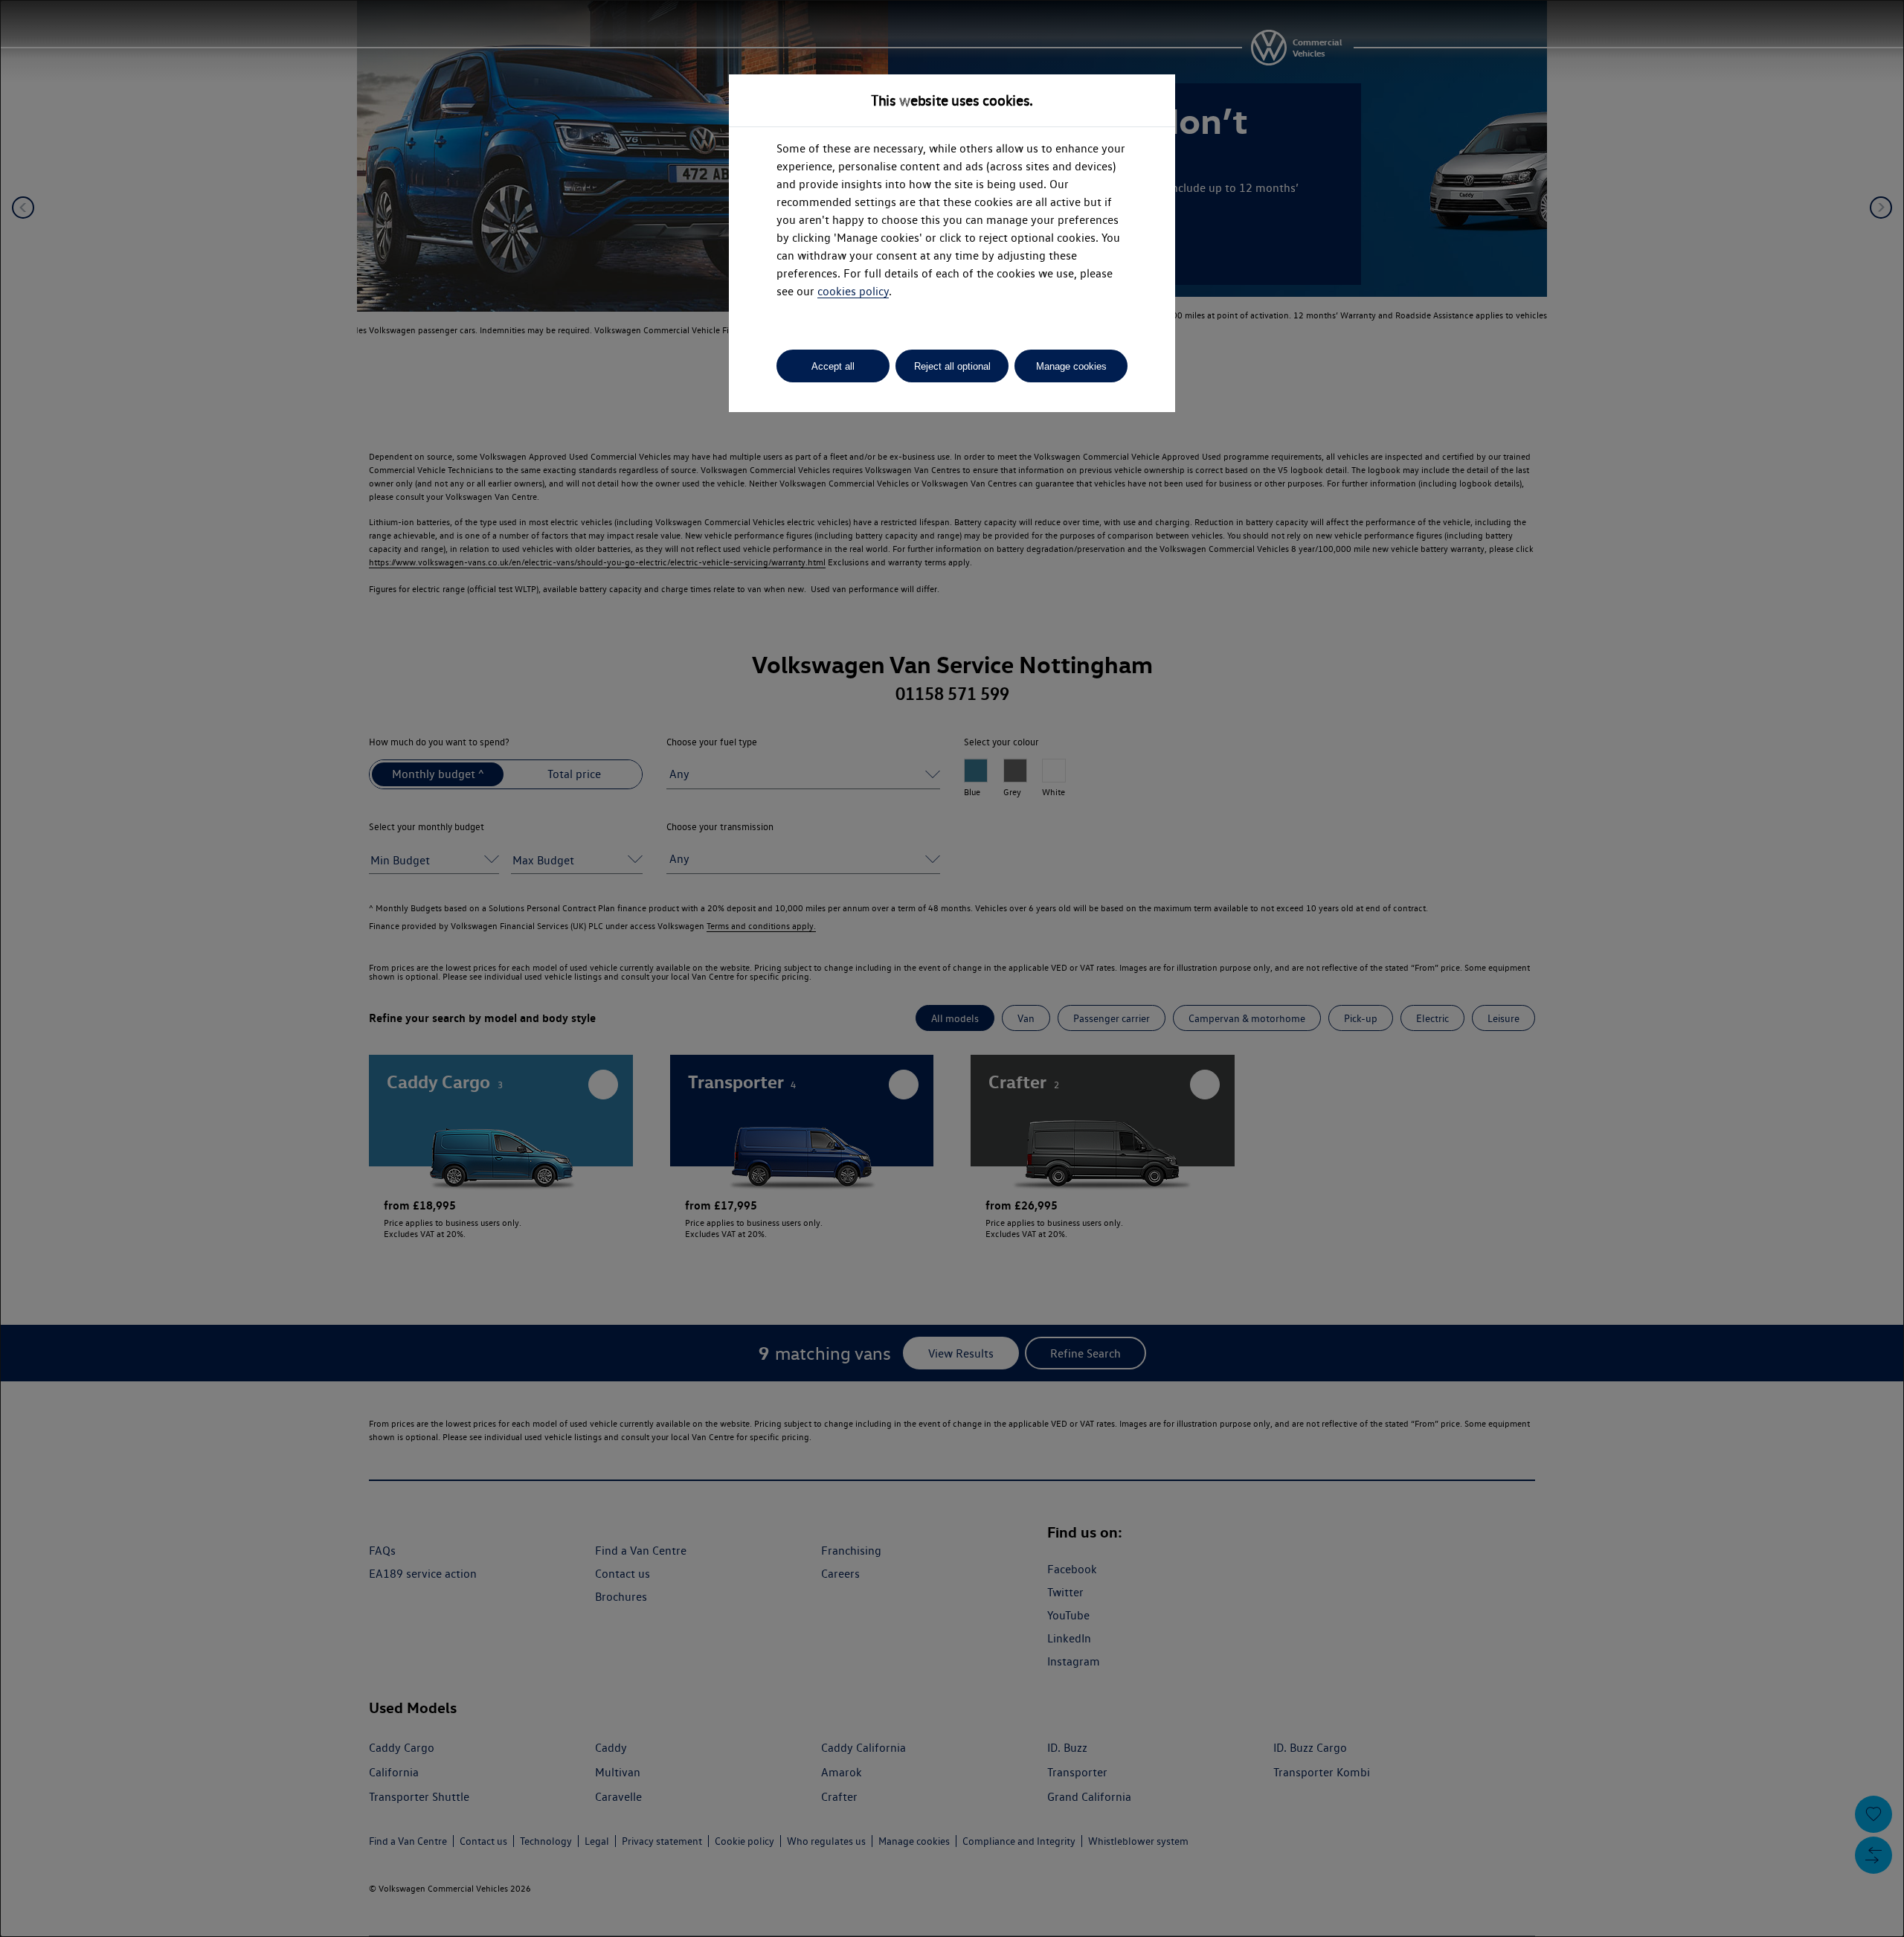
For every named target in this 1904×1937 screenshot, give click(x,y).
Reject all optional (952, 366)
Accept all (833, 366)
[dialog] (952, 968)
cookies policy (853, 291)
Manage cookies (1071, 366)
